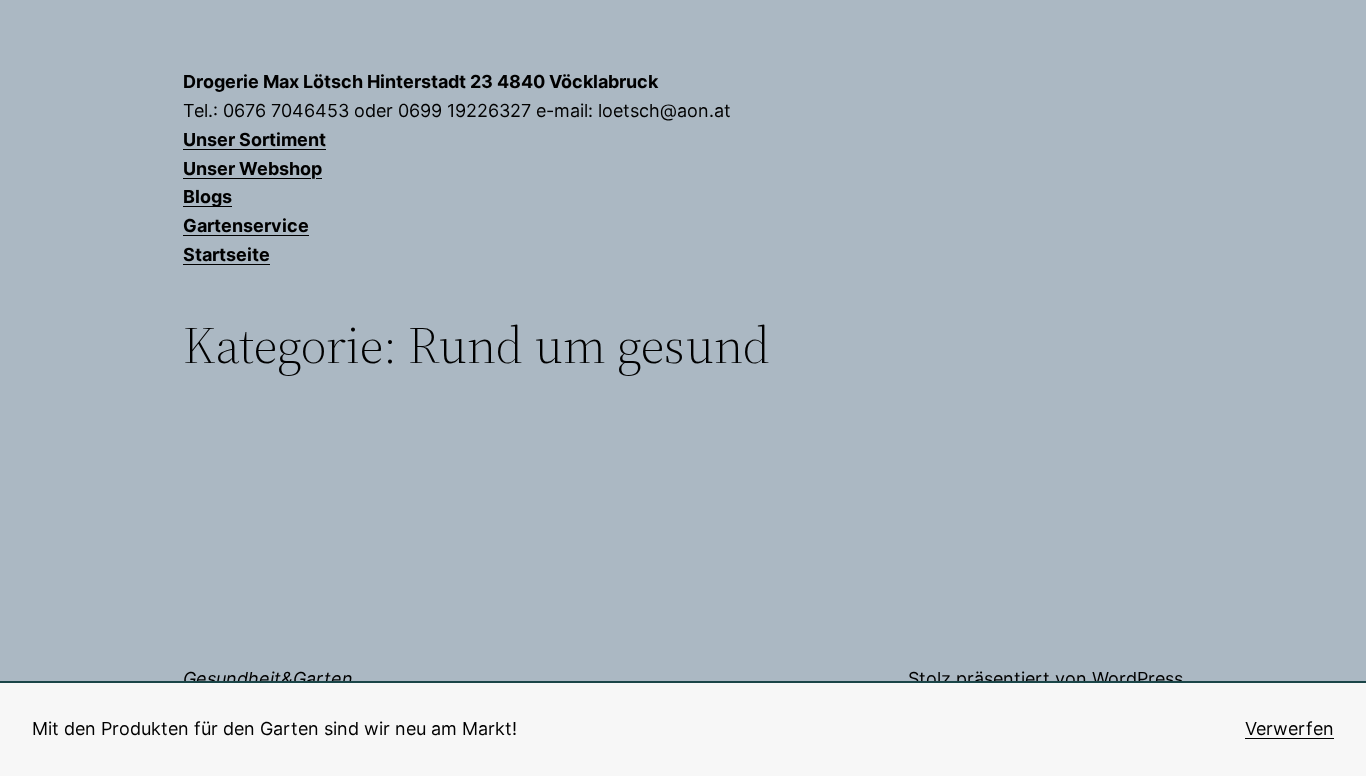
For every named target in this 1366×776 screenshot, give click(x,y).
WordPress (1137, 678)
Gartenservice (246, 225)
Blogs (207, 196)
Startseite (226, 254)
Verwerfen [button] (1289, 728)
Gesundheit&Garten (268, 678)
